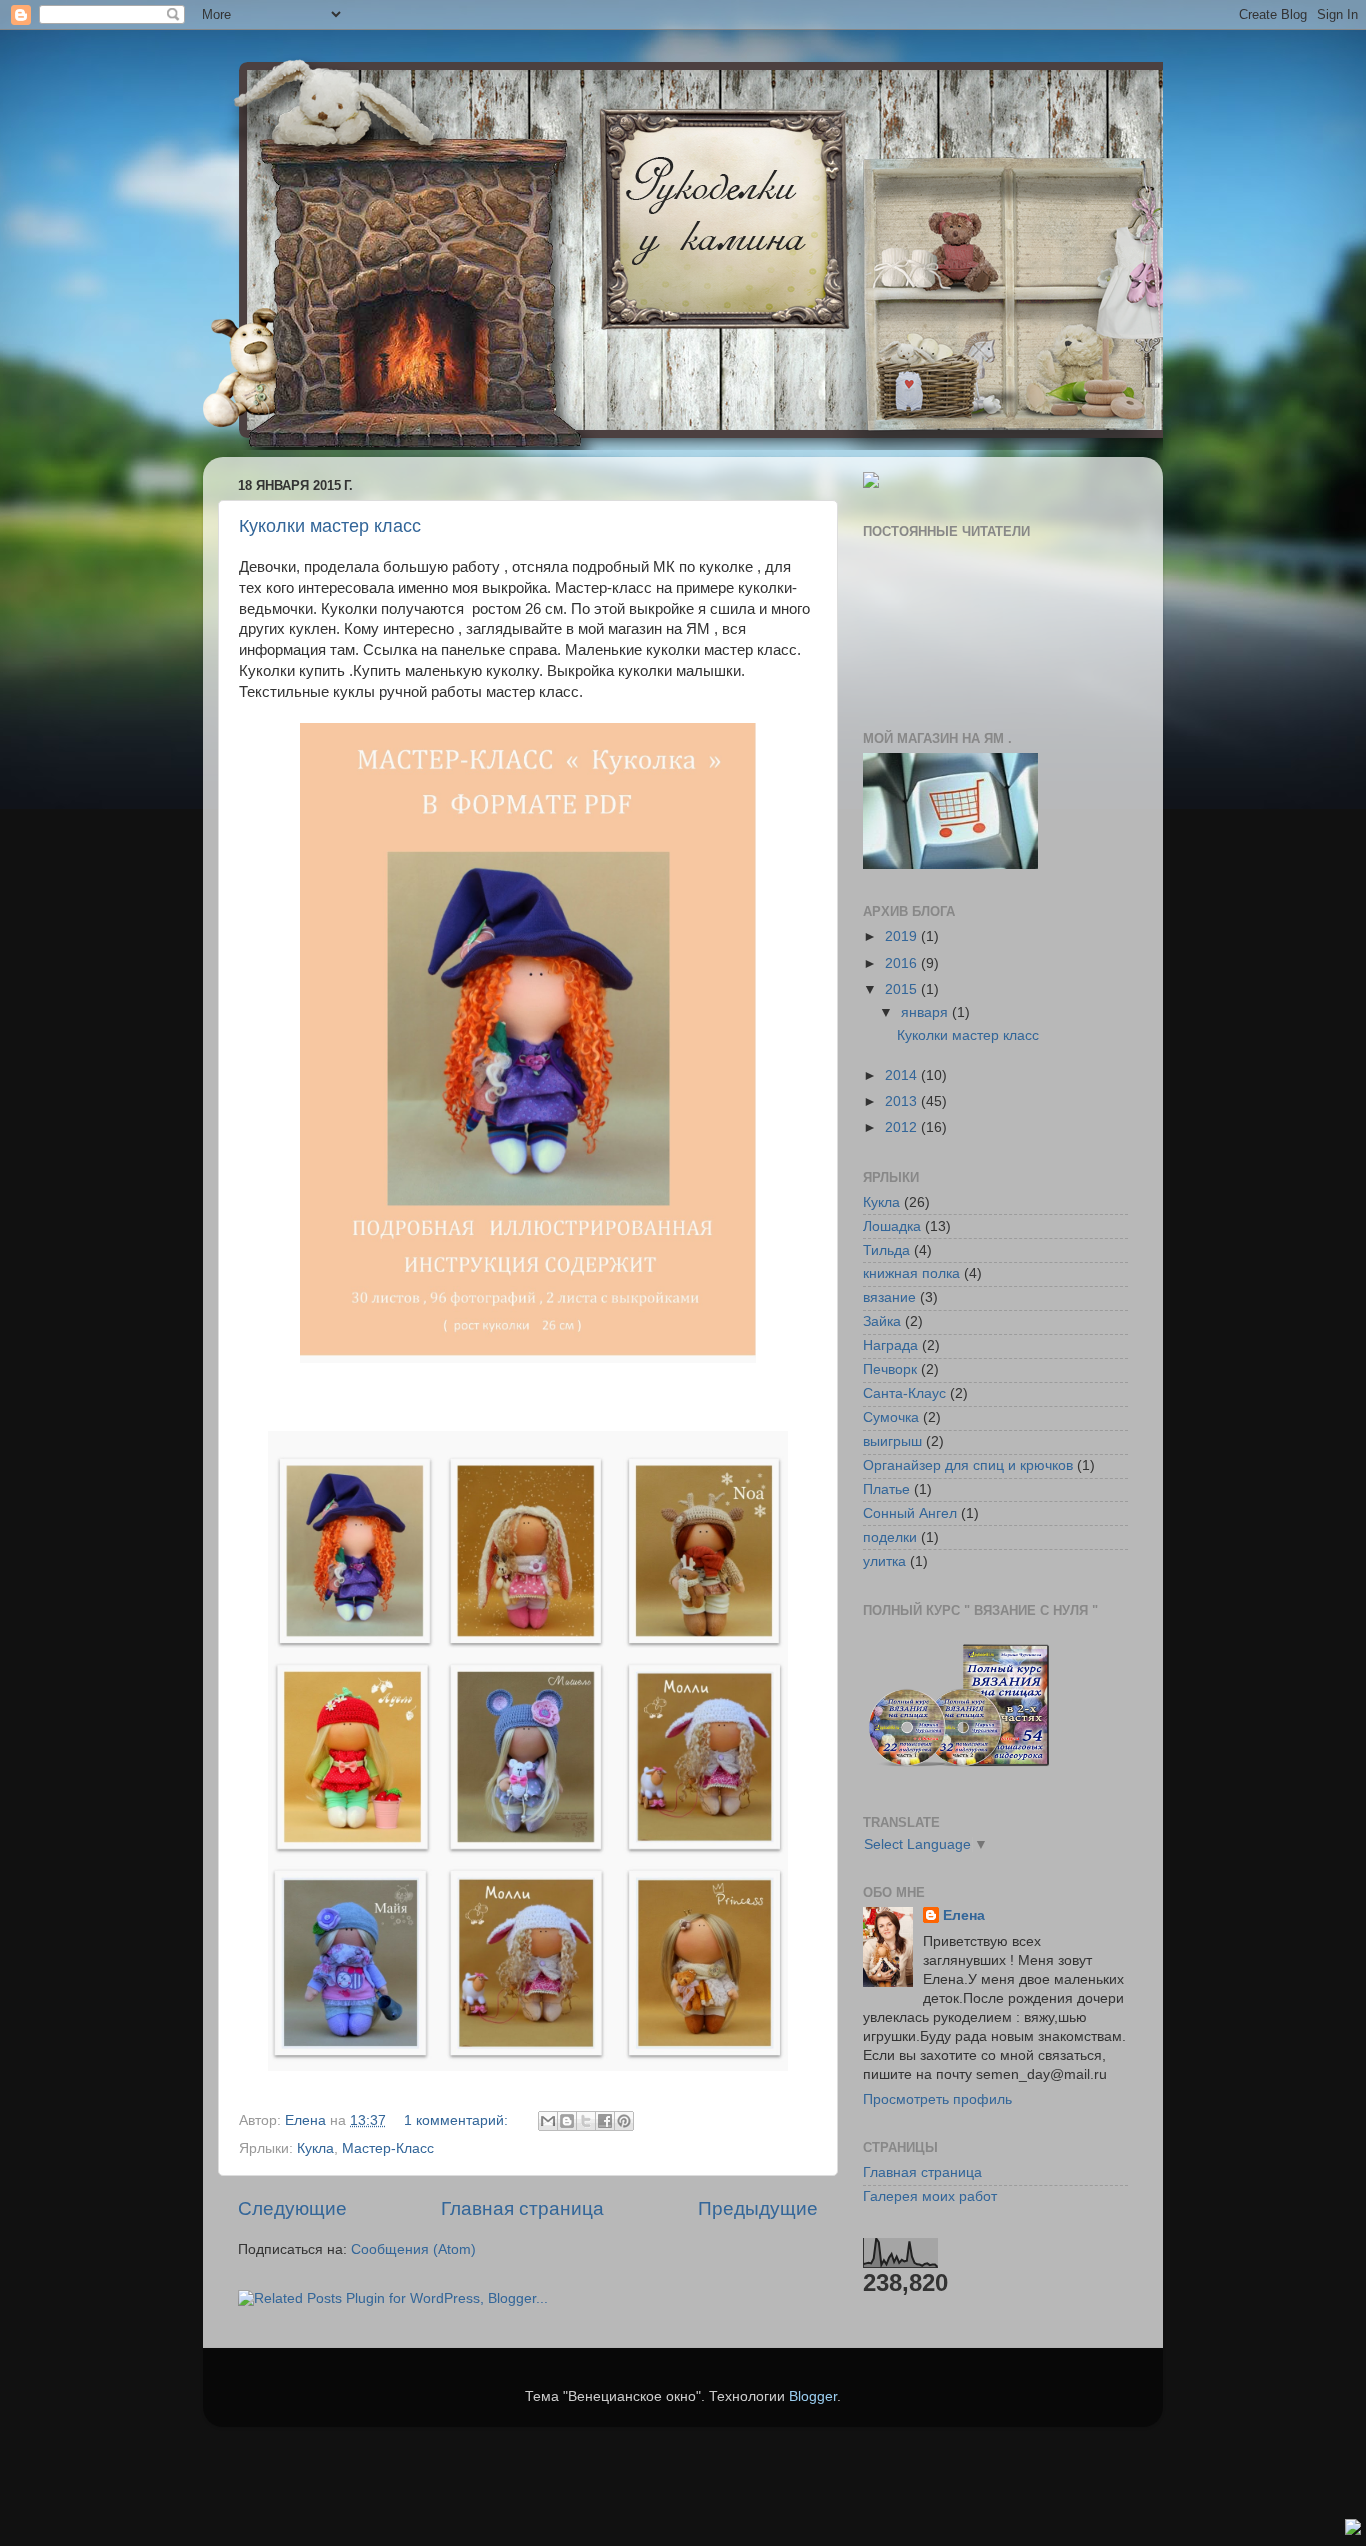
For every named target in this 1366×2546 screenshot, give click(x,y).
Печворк (890, 1369)
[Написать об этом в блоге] (567, 2121)
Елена (964, 1915)
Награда (890, 1345)
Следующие (292, 2208)
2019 (903, 936)
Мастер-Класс (388, 2148)
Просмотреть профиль (937, 2099)
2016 (903, 963)
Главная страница (522, 2208)
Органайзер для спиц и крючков (968, 1465)
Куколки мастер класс (330, 526)
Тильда (886, 1250)
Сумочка (891, 1417)
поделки (890, 1537)
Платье (886, 1489)
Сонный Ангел (910, 1513)
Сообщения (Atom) (413, 2249)
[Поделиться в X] (586, 2121)
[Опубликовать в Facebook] (605, 2121)
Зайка (882, 1321)
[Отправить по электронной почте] (548, 2121)
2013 (903, 1101)
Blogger (813, 2396)
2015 (903, 989)
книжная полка (911, 1273)
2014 (903, 1075)
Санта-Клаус (904, 1393)
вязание (889, 1297)
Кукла (315, 2148)
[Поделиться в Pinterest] (624, 2121)
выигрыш (892, 1441)
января (926, 1012)
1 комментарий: (458, 2120)
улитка (884, 1561)
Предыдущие (758, 2208)
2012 (903, 1127)
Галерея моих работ (930, 2196)
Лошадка (892, 1226)
